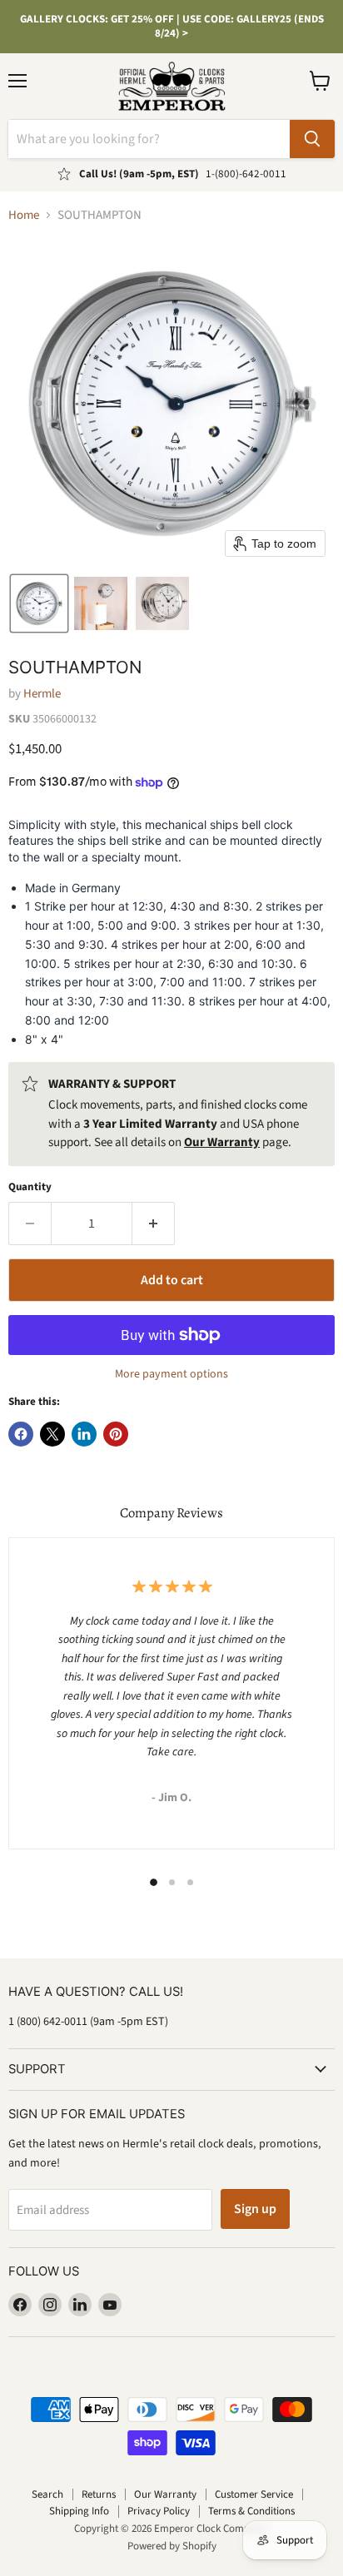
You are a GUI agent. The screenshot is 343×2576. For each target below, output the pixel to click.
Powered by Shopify (172, 2546)
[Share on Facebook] (21, 1434)
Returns (99, 2494)
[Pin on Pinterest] (116, 1434)
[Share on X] (52, 1434)
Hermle (42, 694)
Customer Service (254, 2494)
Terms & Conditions (251, 2511)
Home (24, 215)
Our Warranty (165, 2494)
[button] (39, 603)
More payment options (171, 1374)
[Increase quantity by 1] (154, 1223)
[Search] (312, 139)
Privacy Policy (159, 2511)
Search (47, 2494)
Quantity (30, 1187)
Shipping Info (79, 2511)
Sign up (255, 2209)
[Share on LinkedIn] (84, 1434)
